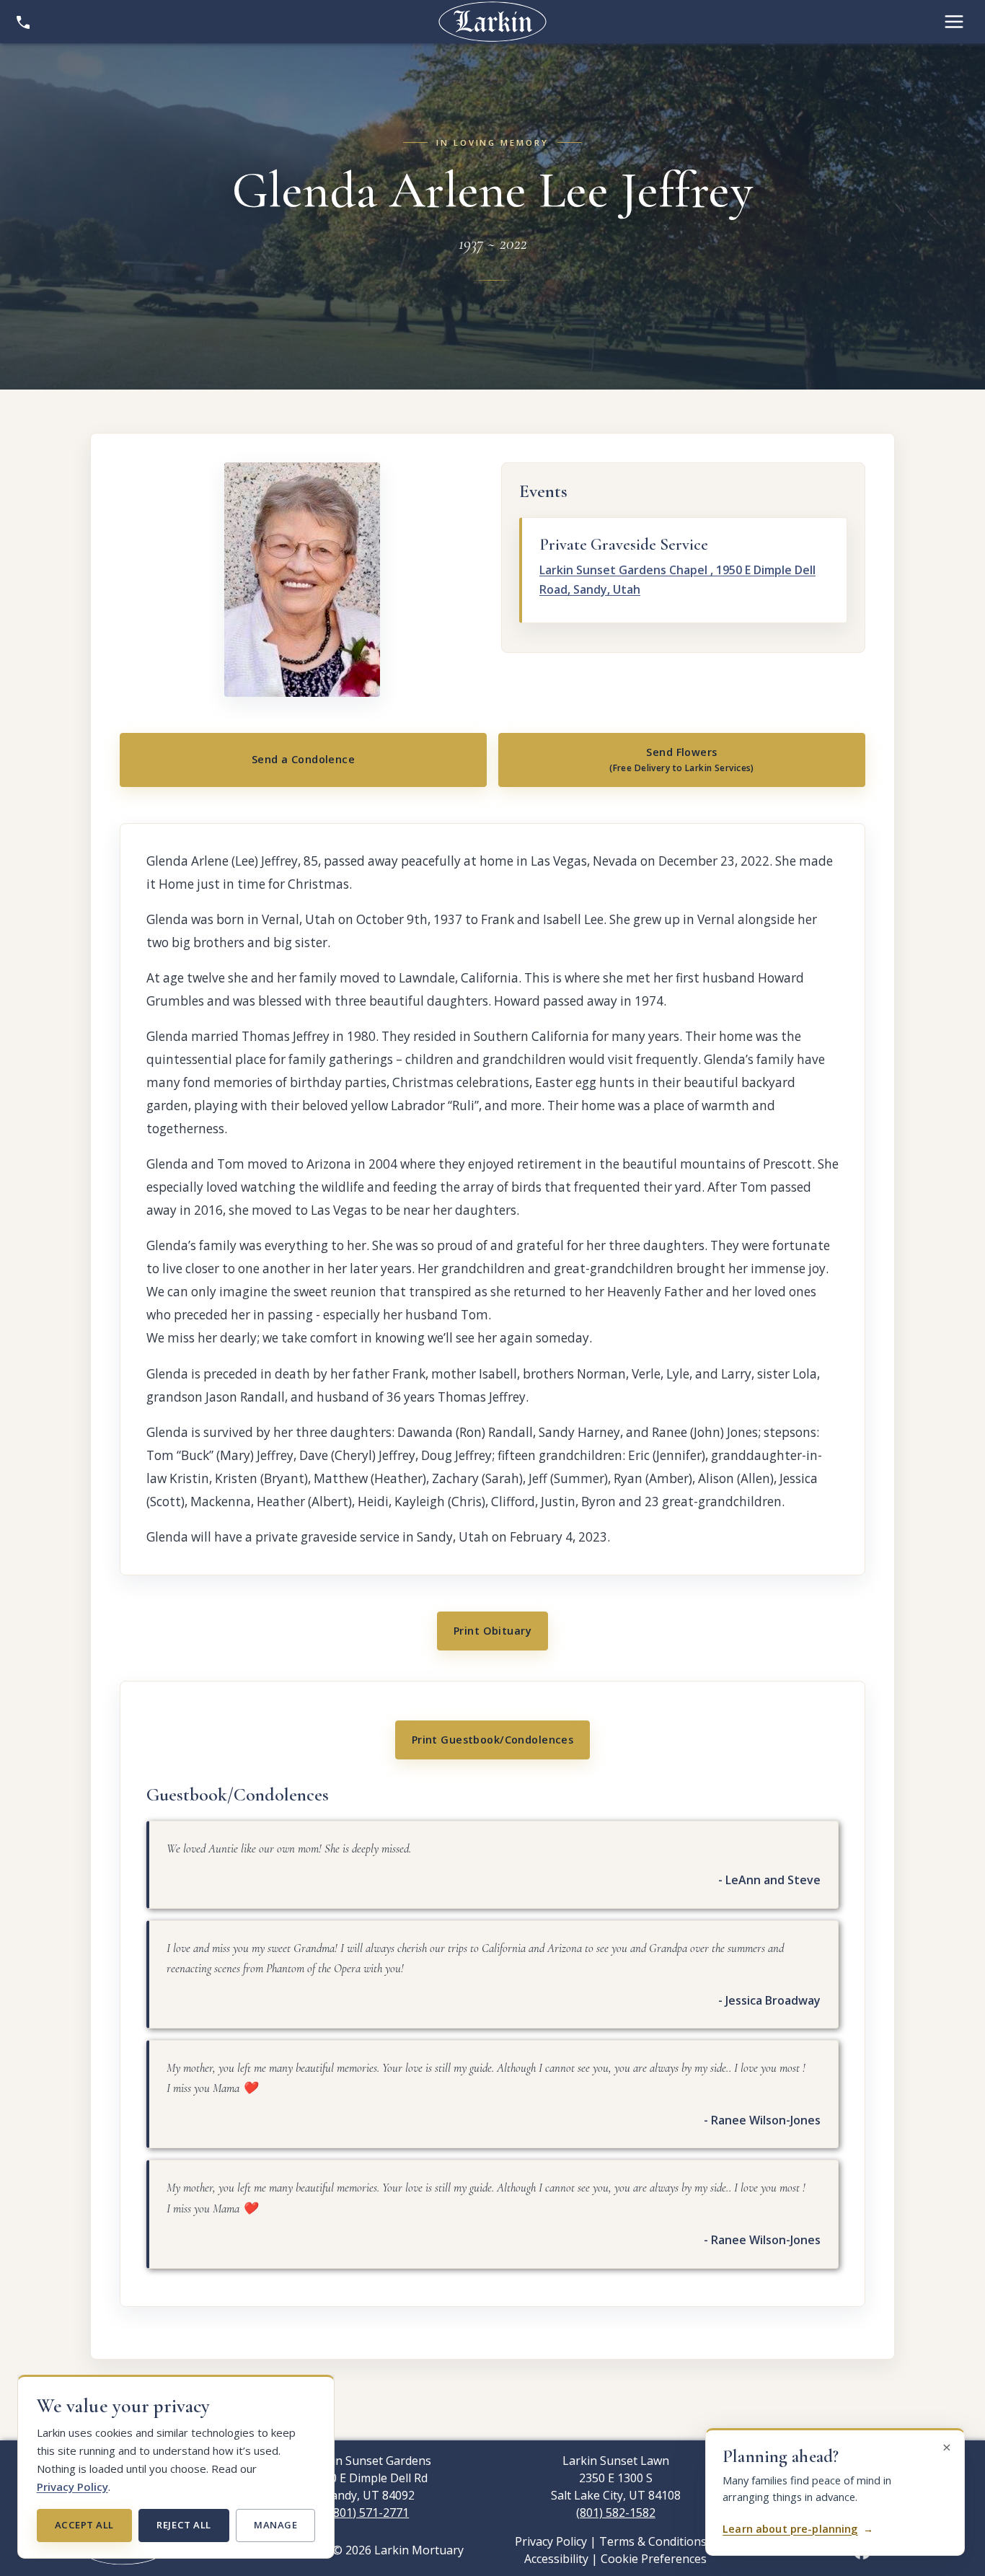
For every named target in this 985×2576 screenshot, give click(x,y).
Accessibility (556, 2559)
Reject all (184, 2525)
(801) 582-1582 (616, 2513)
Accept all (84, 2525)
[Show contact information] (23, 22)
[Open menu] (954, 22)
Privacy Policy (72, 2487)
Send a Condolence (303, 759)
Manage (275, 2525)
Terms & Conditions (653, 2541)
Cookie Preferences (654, 2559)
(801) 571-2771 (369, 2513)
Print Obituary (492, 1631)
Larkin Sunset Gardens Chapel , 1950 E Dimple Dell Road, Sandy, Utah (677, 580)
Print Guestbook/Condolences (493, 1740)
